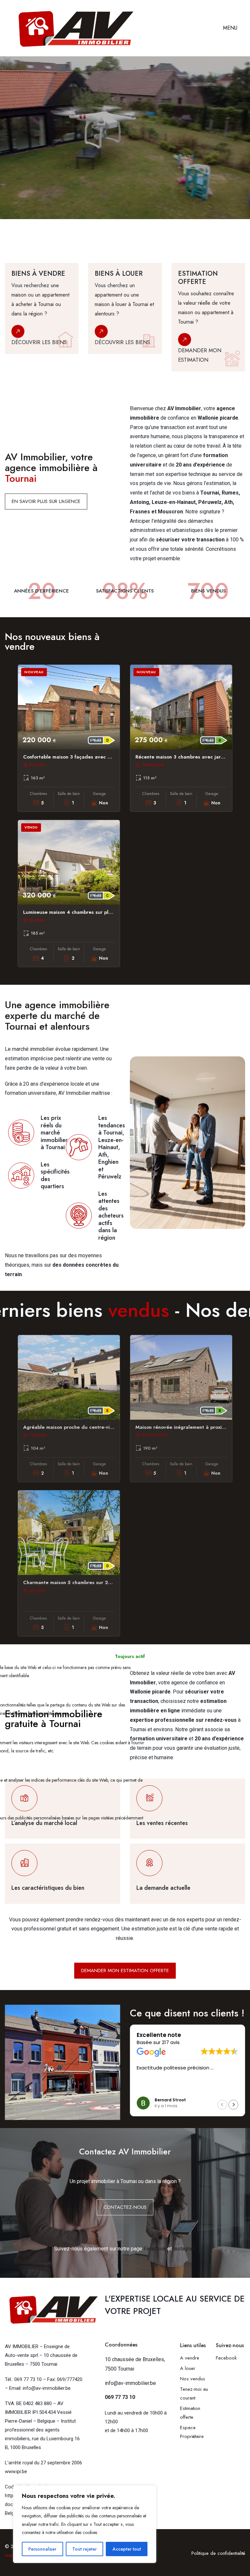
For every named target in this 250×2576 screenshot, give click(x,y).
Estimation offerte (190, 2413)
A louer (188, 2368)
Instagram (185, 2249)
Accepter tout (127, 2549)
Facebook (155, 2249)
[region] (85, 2524)
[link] (42, 317)
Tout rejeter (84, 2549)
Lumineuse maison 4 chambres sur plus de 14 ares (82, 912)
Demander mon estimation (200, 355)
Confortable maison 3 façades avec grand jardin (80, 757)
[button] (233, 2105)
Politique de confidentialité (218, 2553)
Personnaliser (42, 2549)
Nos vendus (193, 2379)
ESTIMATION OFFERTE (41, 185)
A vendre (190, 2358)
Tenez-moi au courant (194, 2394)
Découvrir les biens (39, 342)
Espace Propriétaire (192, 2432)
